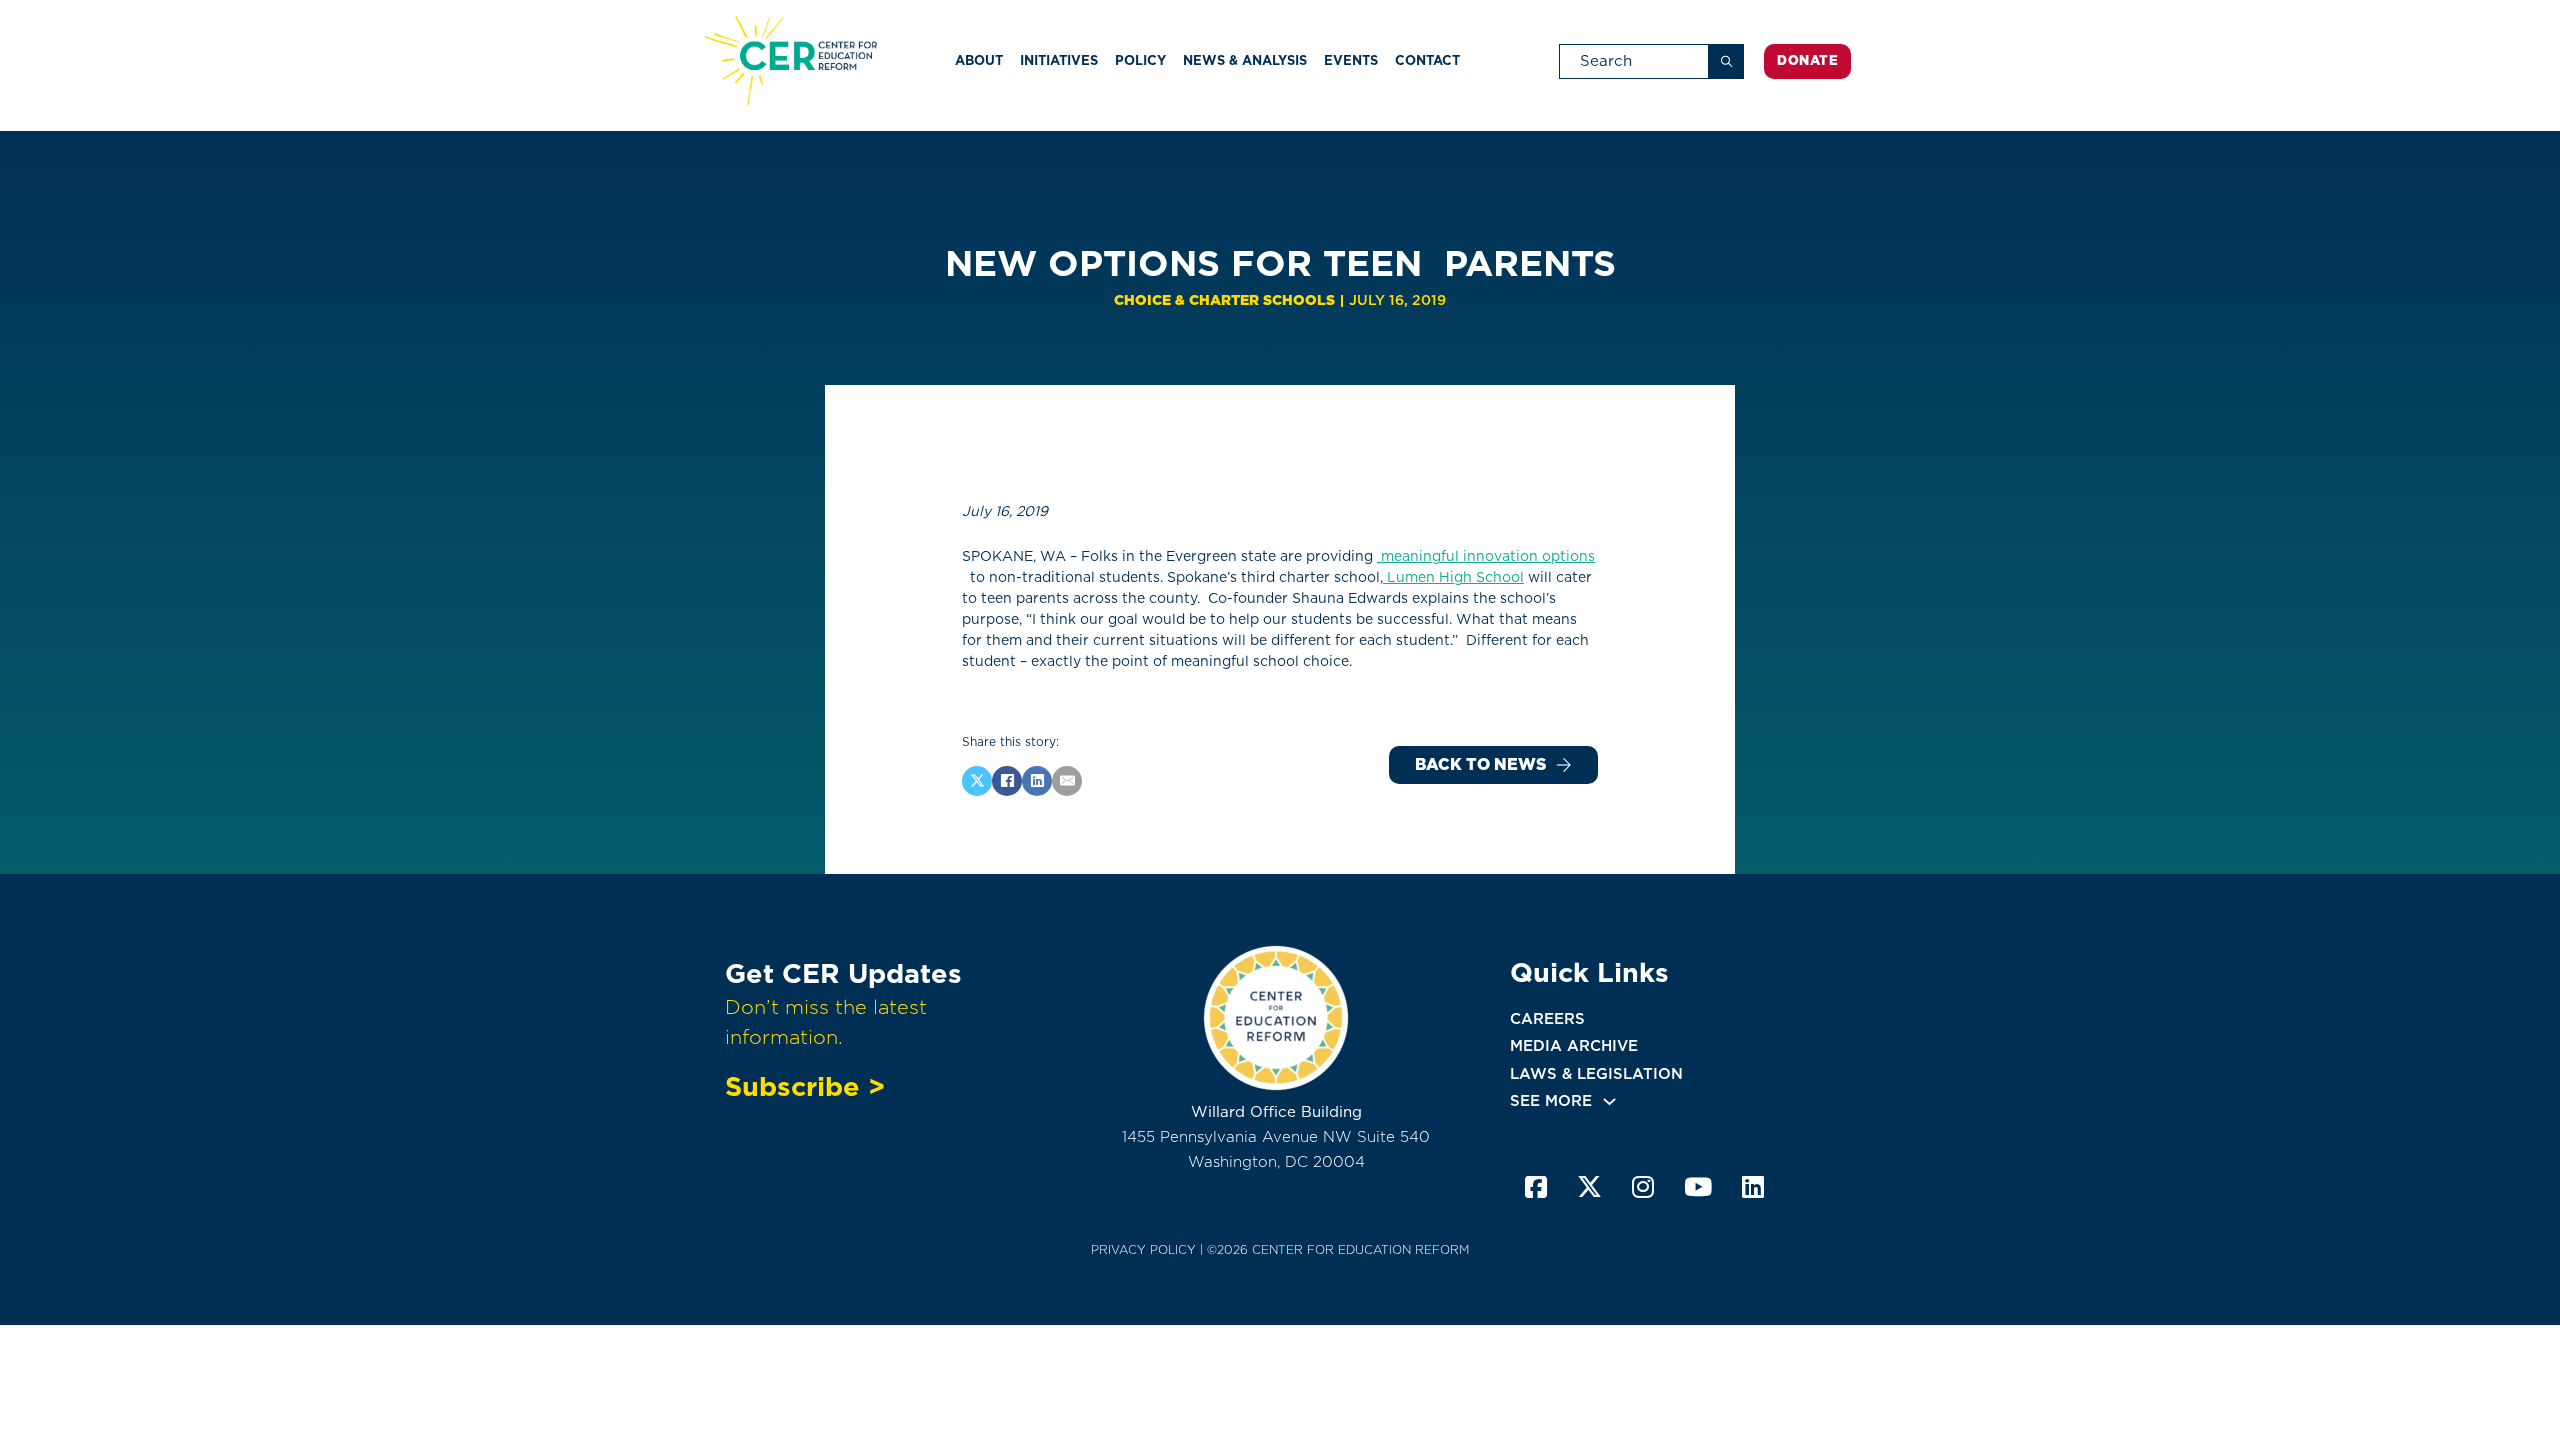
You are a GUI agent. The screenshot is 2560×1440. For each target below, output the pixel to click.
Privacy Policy (1143, 1249)
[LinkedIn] (1037, 781)
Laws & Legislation (1596, 1074)
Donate (1807, 60)
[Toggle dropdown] (1609, 1101)
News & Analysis (1245, 60)
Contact (1427, 60)
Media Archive (1574, 1046)
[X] (977, 781)
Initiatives (1059, 60)
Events (1351, 60)
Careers (1547, 1019)
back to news (1480, 764)
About (979, 60)
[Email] (1067, 781)
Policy (1140, 60)
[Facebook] (1007, 781)
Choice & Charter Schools (1224, 300)
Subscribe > (805, 1086)
